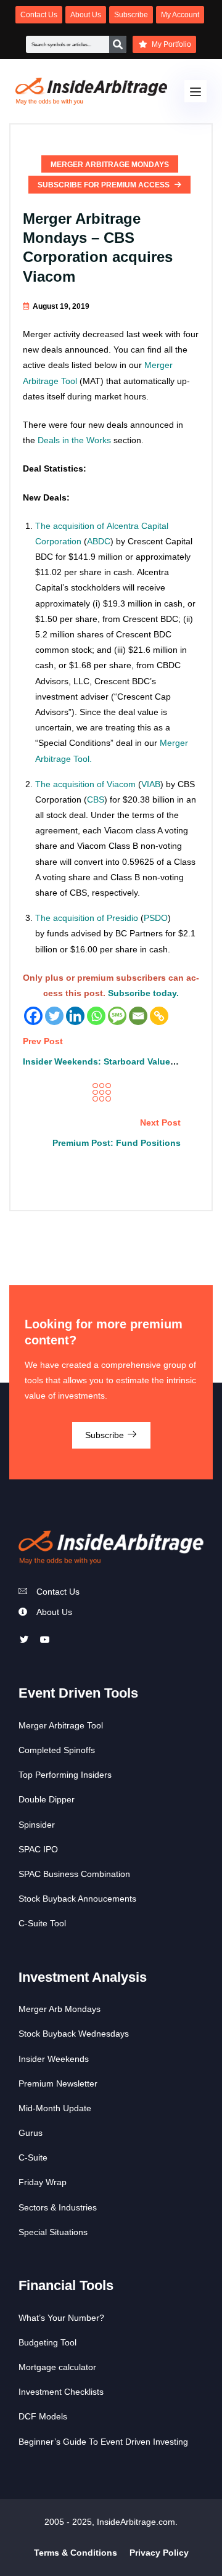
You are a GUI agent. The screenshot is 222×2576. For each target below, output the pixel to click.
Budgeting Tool (47, 2342)
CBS (96, 799)
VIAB (151, 784)
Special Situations (53, 2232)
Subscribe (106, 1435)
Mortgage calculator (57, 2367)
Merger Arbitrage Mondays (110, 165)
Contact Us (58, 1592)
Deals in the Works (74, 440)
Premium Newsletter (58, 2083)
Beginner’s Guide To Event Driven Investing (103, 2442)
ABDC (99, 541)
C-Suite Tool (42, 1923)
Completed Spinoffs (57, 1750)
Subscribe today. (143, 993)
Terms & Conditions (76, 2553)
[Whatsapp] (96, 1016)
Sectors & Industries (58, 2207)
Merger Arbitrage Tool (61, 1725)
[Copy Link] (159, 1016)
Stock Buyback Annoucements (77, 1899)
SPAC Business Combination (74, 1874)
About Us (54, 1612)
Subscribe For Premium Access (105, 185)
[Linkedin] (75, 1016)
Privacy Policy (159, 2553)
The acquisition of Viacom (85, 784)
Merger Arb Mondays (60, 2009)
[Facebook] (33, 1016)
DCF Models (43, 2416)
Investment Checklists (61, 2392)
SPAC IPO (38, 1849)
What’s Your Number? (61, 2318)
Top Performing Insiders (65, 1775)
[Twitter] (54, 1016)
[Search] (118, 44)
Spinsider (37, 1825)
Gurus (31, 2133)
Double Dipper (47, 1799)
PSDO (156, 918)
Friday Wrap (43, 2182)
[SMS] (117, 1016)
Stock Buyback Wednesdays (74, 2034)
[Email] (138, 1016)
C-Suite (33, 2157)
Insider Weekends (54, 2059)
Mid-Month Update (55, 2108)
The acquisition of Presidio (87, 918)
